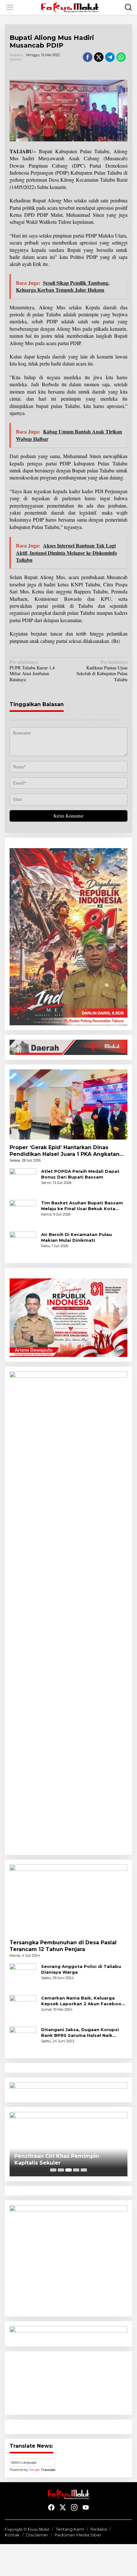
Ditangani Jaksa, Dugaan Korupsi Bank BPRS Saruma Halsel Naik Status (80, 2033)
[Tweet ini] (99, 57)
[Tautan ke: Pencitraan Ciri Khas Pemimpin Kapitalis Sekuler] (68, 2144)
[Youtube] (86, 2507)
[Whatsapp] (121, 57)
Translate (48, 2470)
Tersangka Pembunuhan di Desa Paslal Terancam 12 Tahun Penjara (63, 1946)
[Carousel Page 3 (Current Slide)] (68, 2170)
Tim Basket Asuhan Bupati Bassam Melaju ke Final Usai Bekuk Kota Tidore (82, 1206)
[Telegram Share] (110, 57)
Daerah (16, 59)
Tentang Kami (70, 2529)
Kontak (12, 2535)
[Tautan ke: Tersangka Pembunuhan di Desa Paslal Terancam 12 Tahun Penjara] (68, 1900)
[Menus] (10, 7)
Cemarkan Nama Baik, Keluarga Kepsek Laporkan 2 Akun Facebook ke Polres (83, 2001)
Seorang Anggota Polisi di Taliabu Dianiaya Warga (81, 1969)
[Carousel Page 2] (61, 2170)
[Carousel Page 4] (76, 2170)
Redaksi (99, 2529)
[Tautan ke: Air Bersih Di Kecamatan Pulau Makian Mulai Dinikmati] (23, 1244)
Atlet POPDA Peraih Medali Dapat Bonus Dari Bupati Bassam (80, 1174)
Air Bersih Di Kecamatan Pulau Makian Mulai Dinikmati (76, 1237)
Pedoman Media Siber (78, 2535)
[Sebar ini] (88, 57)
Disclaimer (37, 2535)
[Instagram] (74, 2507)
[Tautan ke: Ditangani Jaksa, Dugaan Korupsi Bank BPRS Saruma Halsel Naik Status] (23, 2039)
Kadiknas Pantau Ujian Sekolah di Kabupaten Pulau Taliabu (102, 671)
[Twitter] (63, 2507)
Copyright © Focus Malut (27, 2529)
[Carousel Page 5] (84, 2170)
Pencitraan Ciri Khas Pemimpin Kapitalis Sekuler (57, 2159)
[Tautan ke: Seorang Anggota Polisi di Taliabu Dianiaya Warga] (23, 1976)
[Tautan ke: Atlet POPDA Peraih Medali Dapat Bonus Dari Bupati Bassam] (23, 1181)
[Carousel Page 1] (53, 2170)
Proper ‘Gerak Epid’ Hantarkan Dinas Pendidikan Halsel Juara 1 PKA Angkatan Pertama (65, 1151)
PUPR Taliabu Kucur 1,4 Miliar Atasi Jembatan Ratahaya (32, 671)
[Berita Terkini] (70, 7)
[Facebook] (51, 2507)
